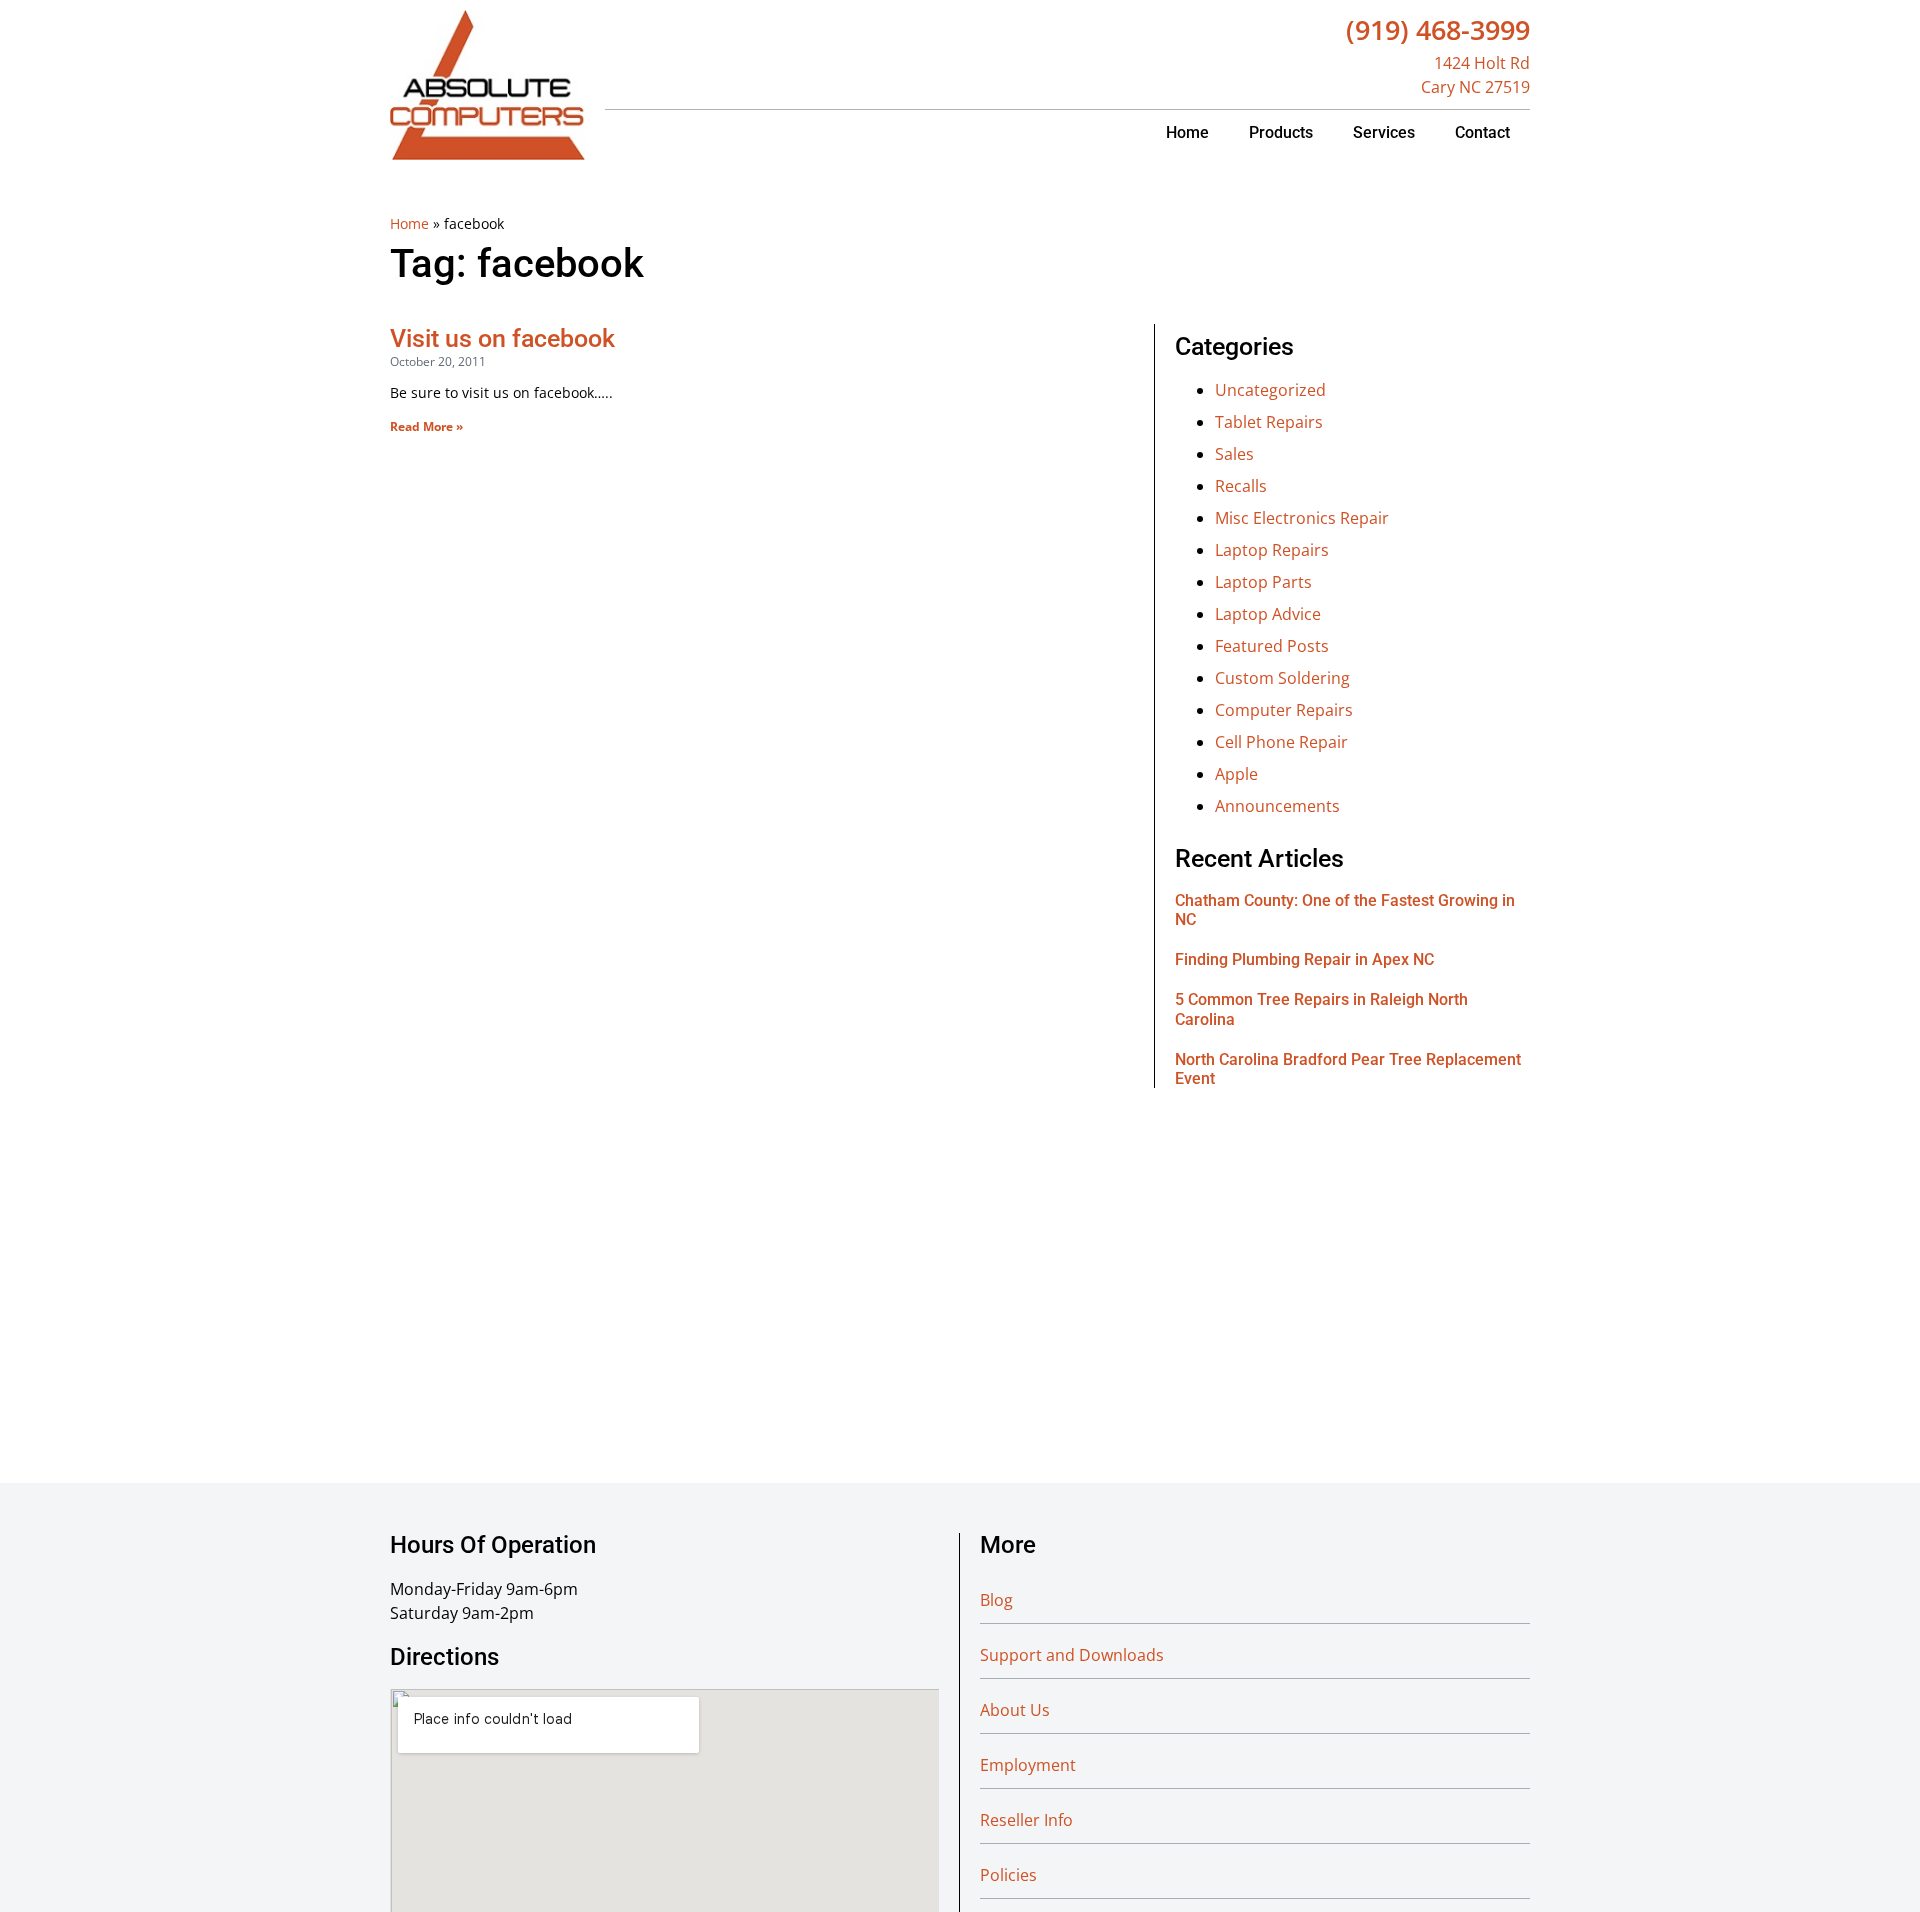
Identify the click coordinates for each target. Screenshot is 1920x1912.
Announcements (1277, 806)
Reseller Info (1026, 1820)
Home (1187, 132)
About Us (1015, 1710)
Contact (1482, 132)
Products (1281, 132)
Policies (1008, 1875)
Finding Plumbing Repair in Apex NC (1304, 959)
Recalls (1241, 486)
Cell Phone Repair (1281, 742)
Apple (1236, 774)
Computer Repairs (1284, 710)
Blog (996, 1600)
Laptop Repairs (1272, 550)
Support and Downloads (1072, 1655)
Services (1384, 132)
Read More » (426, 426)
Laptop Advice (1268, 614)
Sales (1234, 454)
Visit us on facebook (502, 338)
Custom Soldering (1282, 678)
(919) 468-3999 (1438, 29)
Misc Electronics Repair (1302, 518)
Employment (1028, 1765)
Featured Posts (1272, 646)
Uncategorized (1270, 390)
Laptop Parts (1263, 582)
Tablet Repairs (1269, 422)
